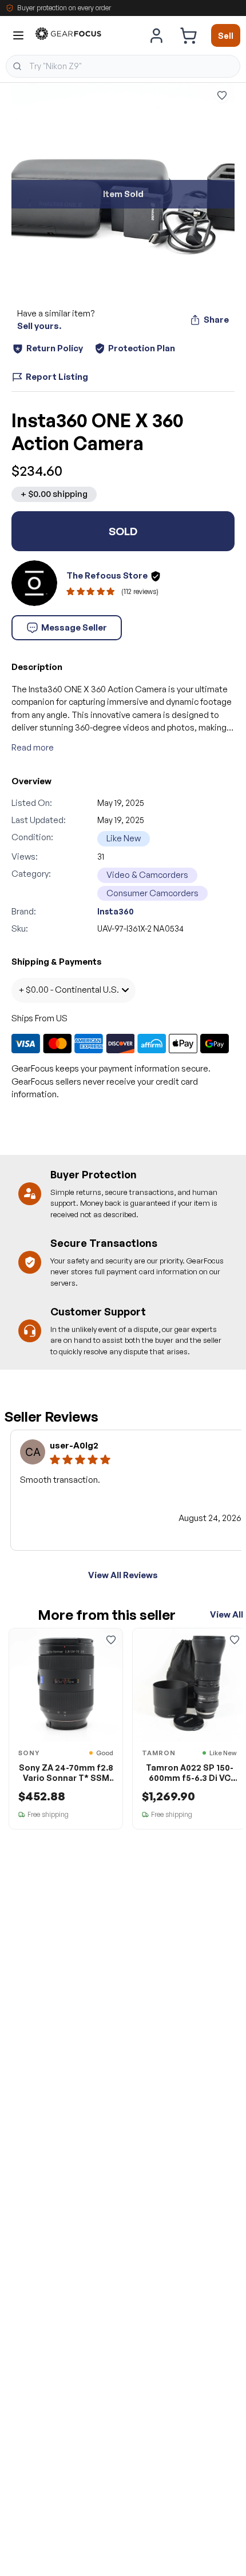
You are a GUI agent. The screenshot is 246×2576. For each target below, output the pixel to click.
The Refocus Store (107, 575)
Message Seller (74, 627)
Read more (33, 747)
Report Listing (57, 377)
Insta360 (116, 911)
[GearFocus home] (68, 36)
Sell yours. (39, 326)
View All (227, 1614)
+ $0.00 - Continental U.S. (69, 990)
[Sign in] (157, 35)
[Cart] (188, 35)
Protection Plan (142, 348)
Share (216, 320)
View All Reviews (123, 1575)
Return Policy (55, 348)
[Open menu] (18, 35)
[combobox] (123, 66)
